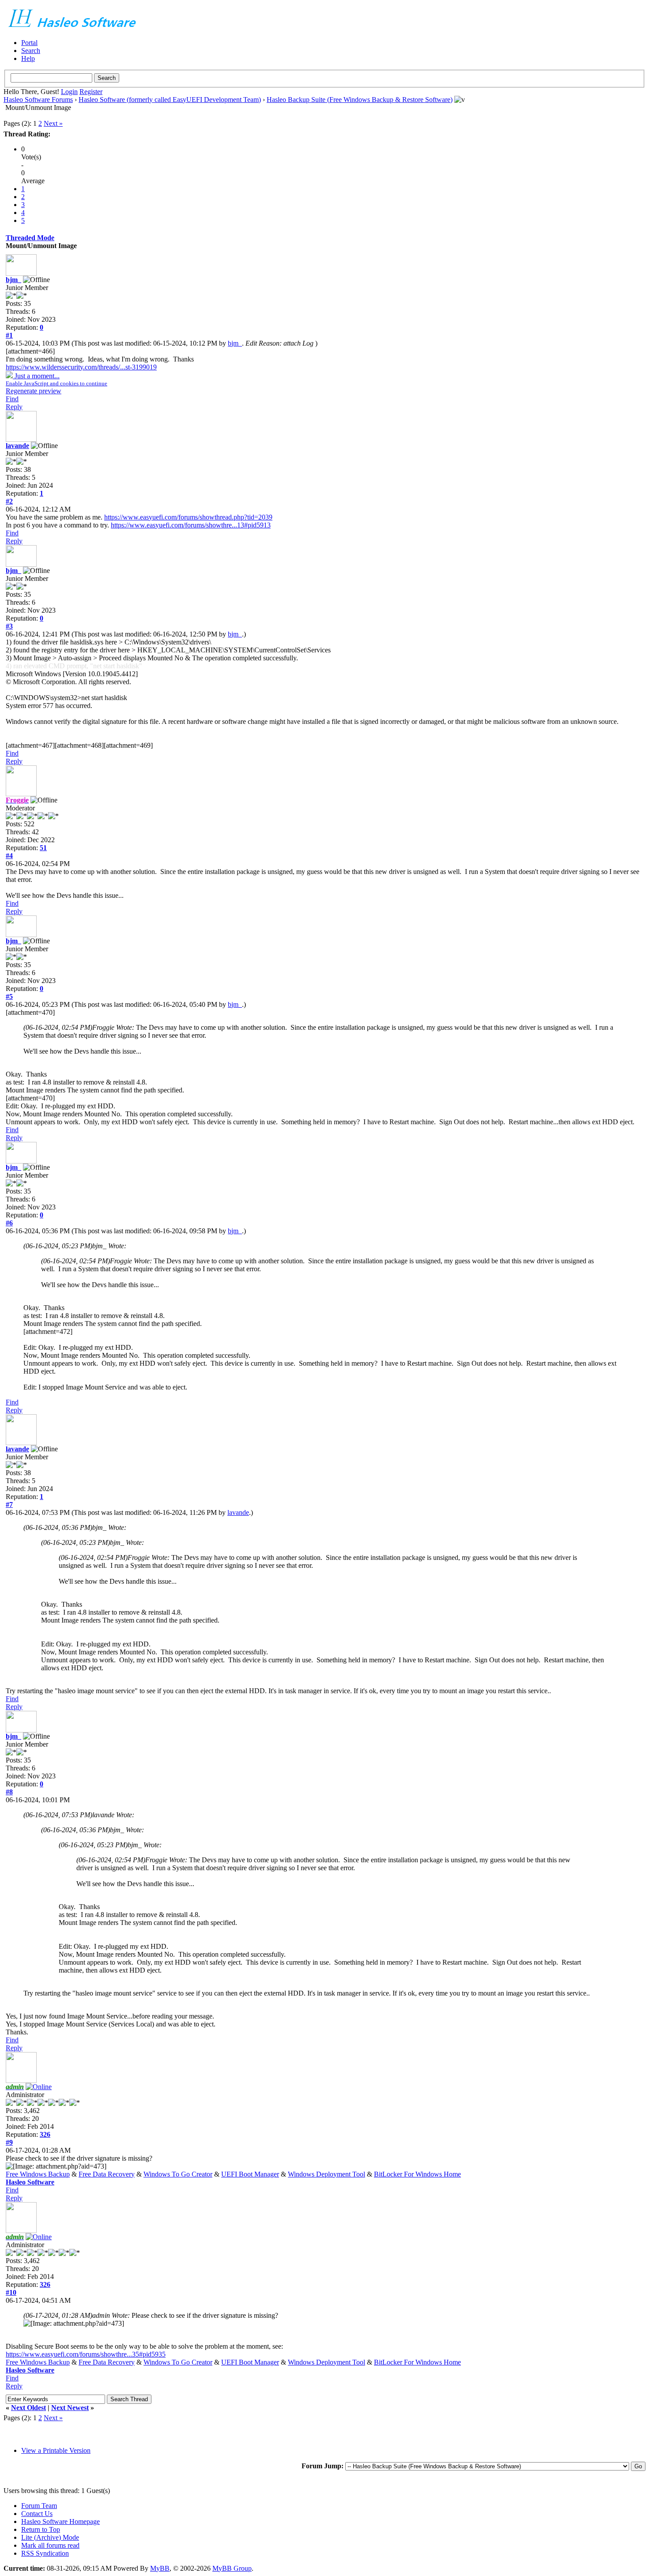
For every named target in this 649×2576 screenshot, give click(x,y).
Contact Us (37, 2514)
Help (28, 58)
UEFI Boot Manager (250, 2174)
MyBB (160, 2568)
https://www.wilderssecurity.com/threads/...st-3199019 (81, 367)
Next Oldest (28, 2408)
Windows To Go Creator (178, 2174)
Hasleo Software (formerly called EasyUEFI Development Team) (170, 100)
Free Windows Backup (38, 2174)
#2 (9, 501)
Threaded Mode (30, 238)
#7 (9, 1505)
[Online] (39, 2087)
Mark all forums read (50, 2545)
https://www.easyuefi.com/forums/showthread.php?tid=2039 (188, 517)
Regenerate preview (34, 391)
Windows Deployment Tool (326, 2174)
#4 (9, 856)
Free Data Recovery (107, 2174)
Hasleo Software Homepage (60, 2521)
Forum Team (39, 2506)
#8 (9, 1792)
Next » (53, 123)
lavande (17, 446)
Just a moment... (57, 379)
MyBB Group (232, 2568)
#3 (9, 626)
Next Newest (70, 2408)
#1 (9, 335)
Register (91, 92)
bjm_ (13, 280)
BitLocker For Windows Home (417, 2174)
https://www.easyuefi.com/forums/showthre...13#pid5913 (191, 525)
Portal (29, 43)
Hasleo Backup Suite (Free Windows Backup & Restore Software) (360, 100)
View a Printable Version (56, 2450)
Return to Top (41, 2529)
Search (31, 51)
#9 (9, 2142)
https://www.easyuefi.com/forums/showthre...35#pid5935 (86, 2354)
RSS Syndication (45, 2553)
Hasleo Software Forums (38, 100)
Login (69, 92)
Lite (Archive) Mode (50, 2537)
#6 (9, 1223)
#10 (11, 2292)
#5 (9, 996)
